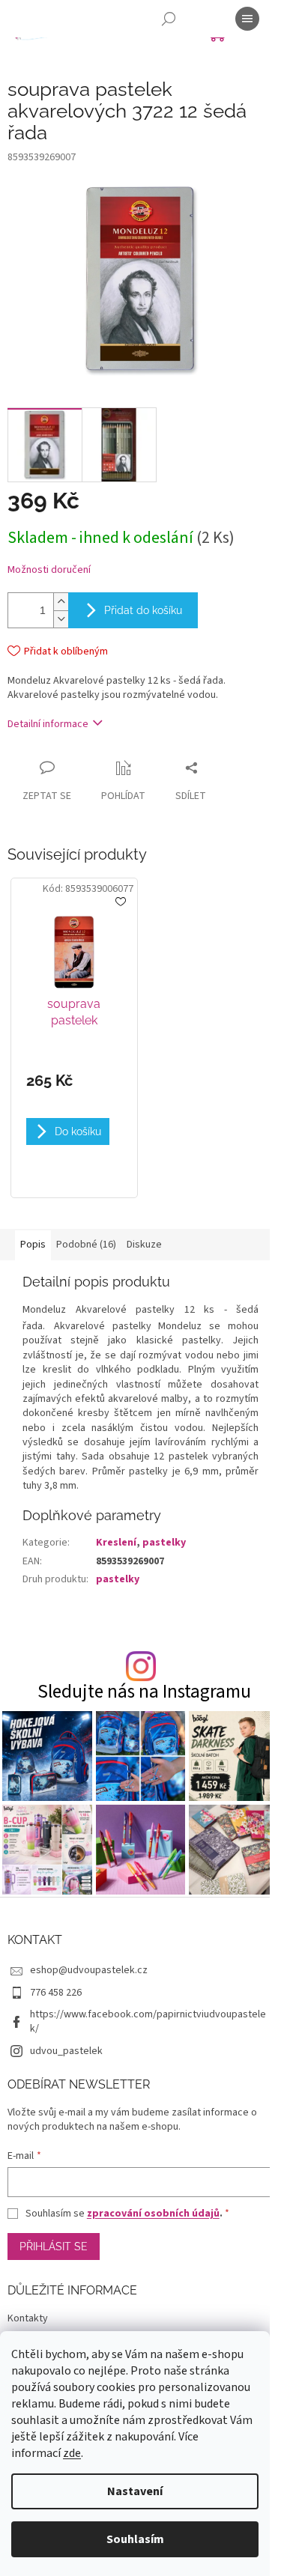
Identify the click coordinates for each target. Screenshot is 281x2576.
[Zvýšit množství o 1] (61, 602)
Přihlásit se (54, 2247)
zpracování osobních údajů (153, 2214)
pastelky (164, 1543)
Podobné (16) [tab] (86, 1245)
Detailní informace (48, 724)
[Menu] (247, 19)
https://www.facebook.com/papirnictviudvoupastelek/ (148, 2021)
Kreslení (116, 1543)
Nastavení (135, 2491)
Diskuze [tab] (144, 1245)
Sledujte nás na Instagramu (144, 1692)
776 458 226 (56, 1993)
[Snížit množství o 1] (61, 619)
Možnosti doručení (49, 570)
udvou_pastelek (66, 2051)
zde (72, 2453)
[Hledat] (169, 19)
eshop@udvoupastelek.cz (89, 1970)
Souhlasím (135, 2539)
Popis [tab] (33, 1245)
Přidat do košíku (143, 610)
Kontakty (28, 2318)
